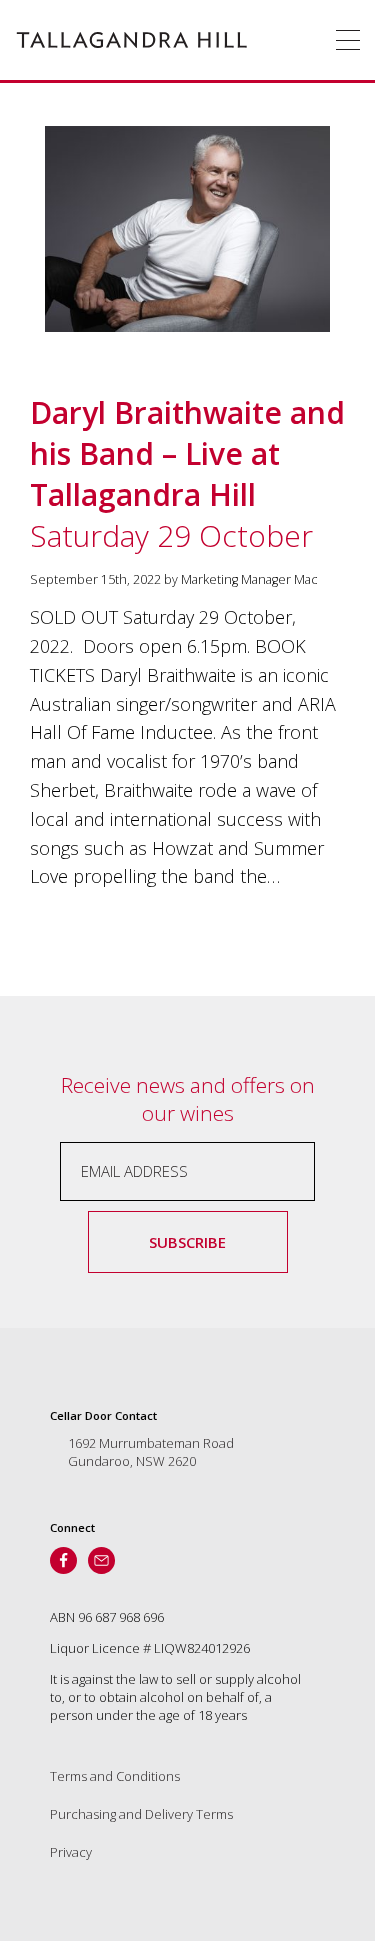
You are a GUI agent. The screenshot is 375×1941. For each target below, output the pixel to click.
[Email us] (101, 1560)
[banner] (131, 40)
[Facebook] (63, 1560)
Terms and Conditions (115, 1776)
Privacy (71, 1852)
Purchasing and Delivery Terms (141, 1814)
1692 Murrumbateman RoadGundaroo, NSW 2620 (151, 1452)
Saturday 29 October (187, 474)
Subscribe (187, 1242)
